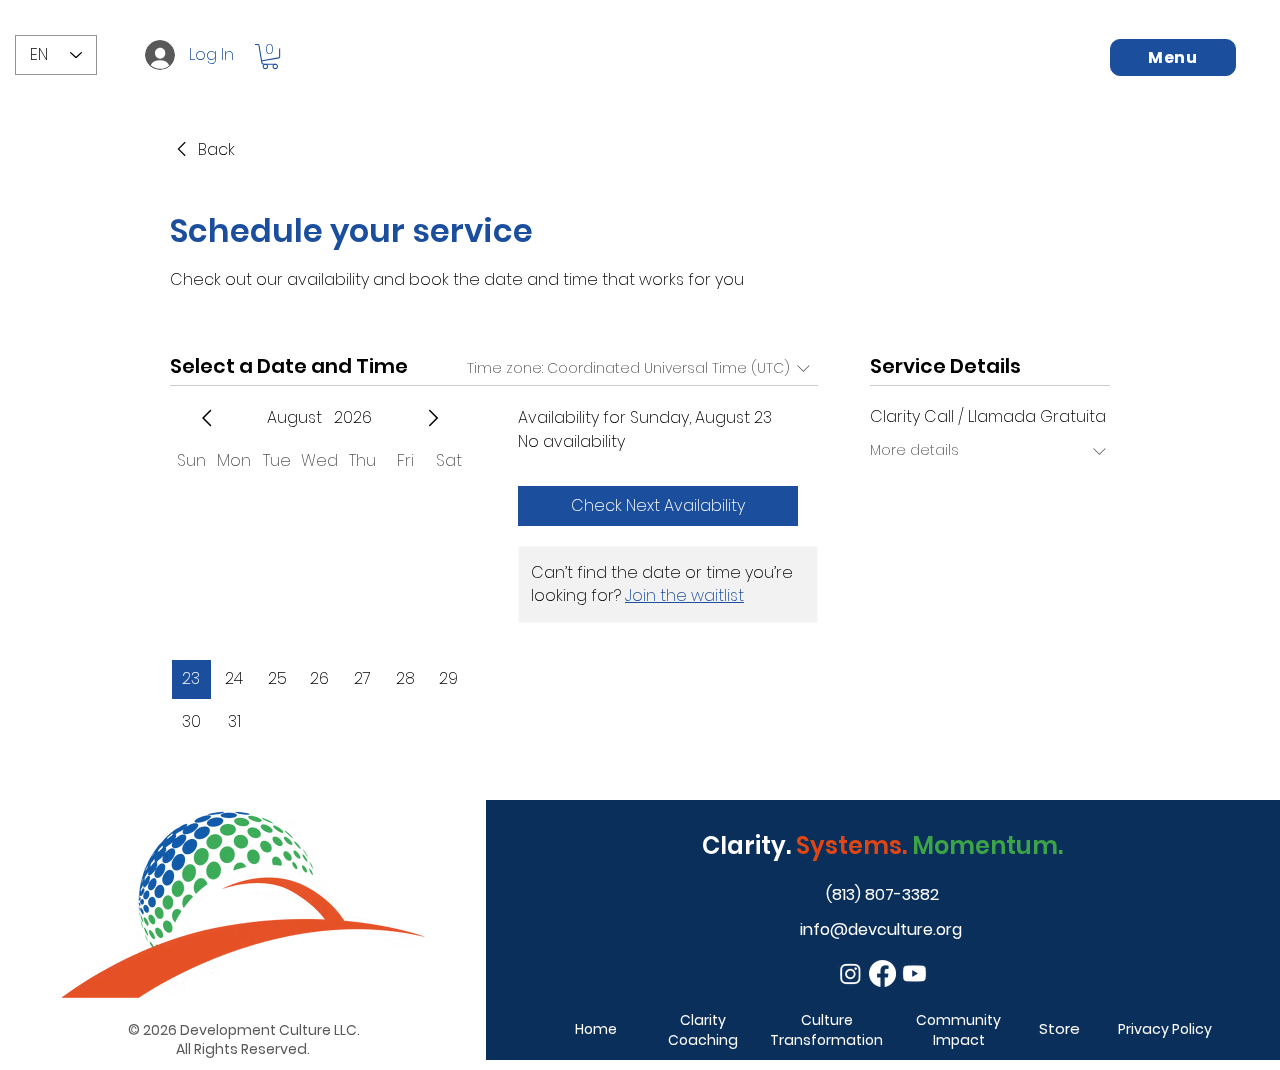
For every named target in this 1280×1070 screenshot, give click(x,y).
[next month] (433, 418)
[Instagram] (850, 973)
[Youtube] (914, 973)
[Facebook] (882, 973)
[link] (202, 150)
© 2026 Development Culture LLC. (242, 1030)
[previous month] (207, 418)
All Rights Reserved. (243, 1049)
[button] (270, 56)
